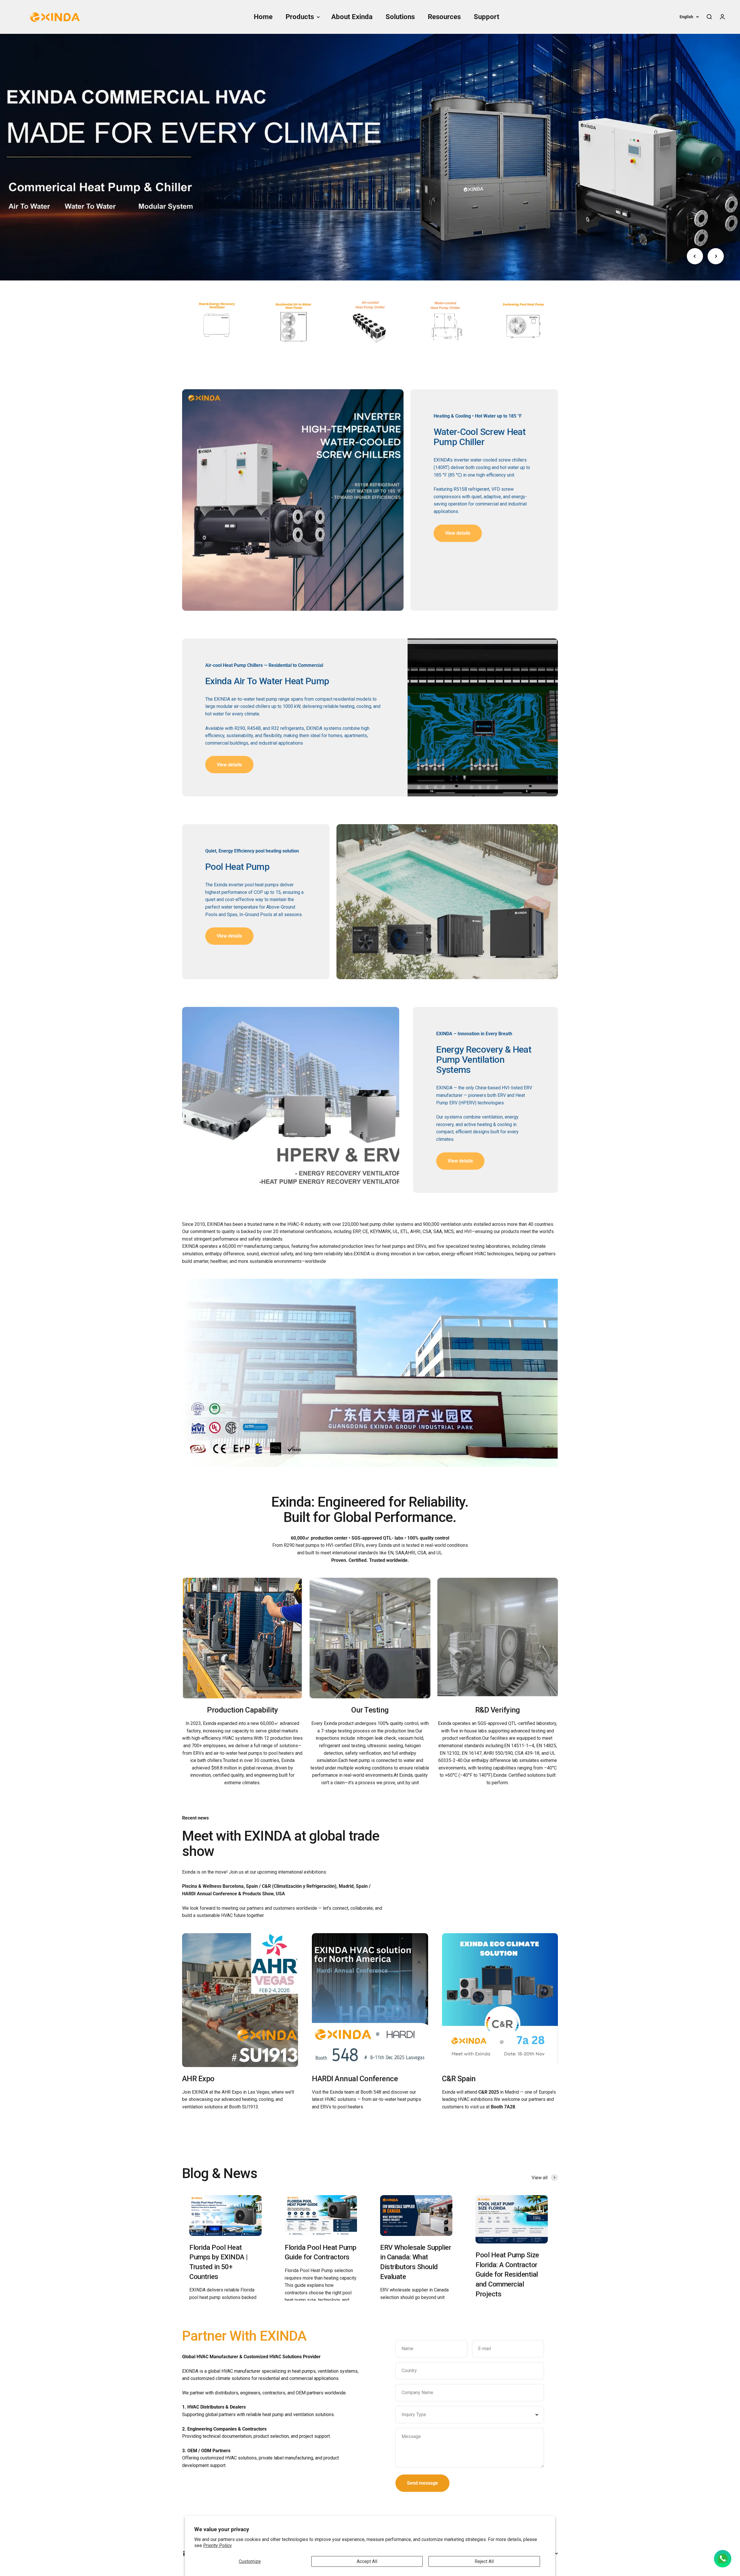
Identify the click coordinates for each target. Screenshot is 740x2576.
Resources (444, 17)
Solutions (400, 17)
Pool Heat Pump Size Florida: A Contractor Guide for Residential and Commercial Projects (507, 2274)
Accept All (367, 2561)
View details (229, 765)
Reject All (484, 2561)
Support (486, 17)
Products (300, 17)
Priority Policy (218, 2545)
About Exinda (352, 17)
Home (263, 17)
